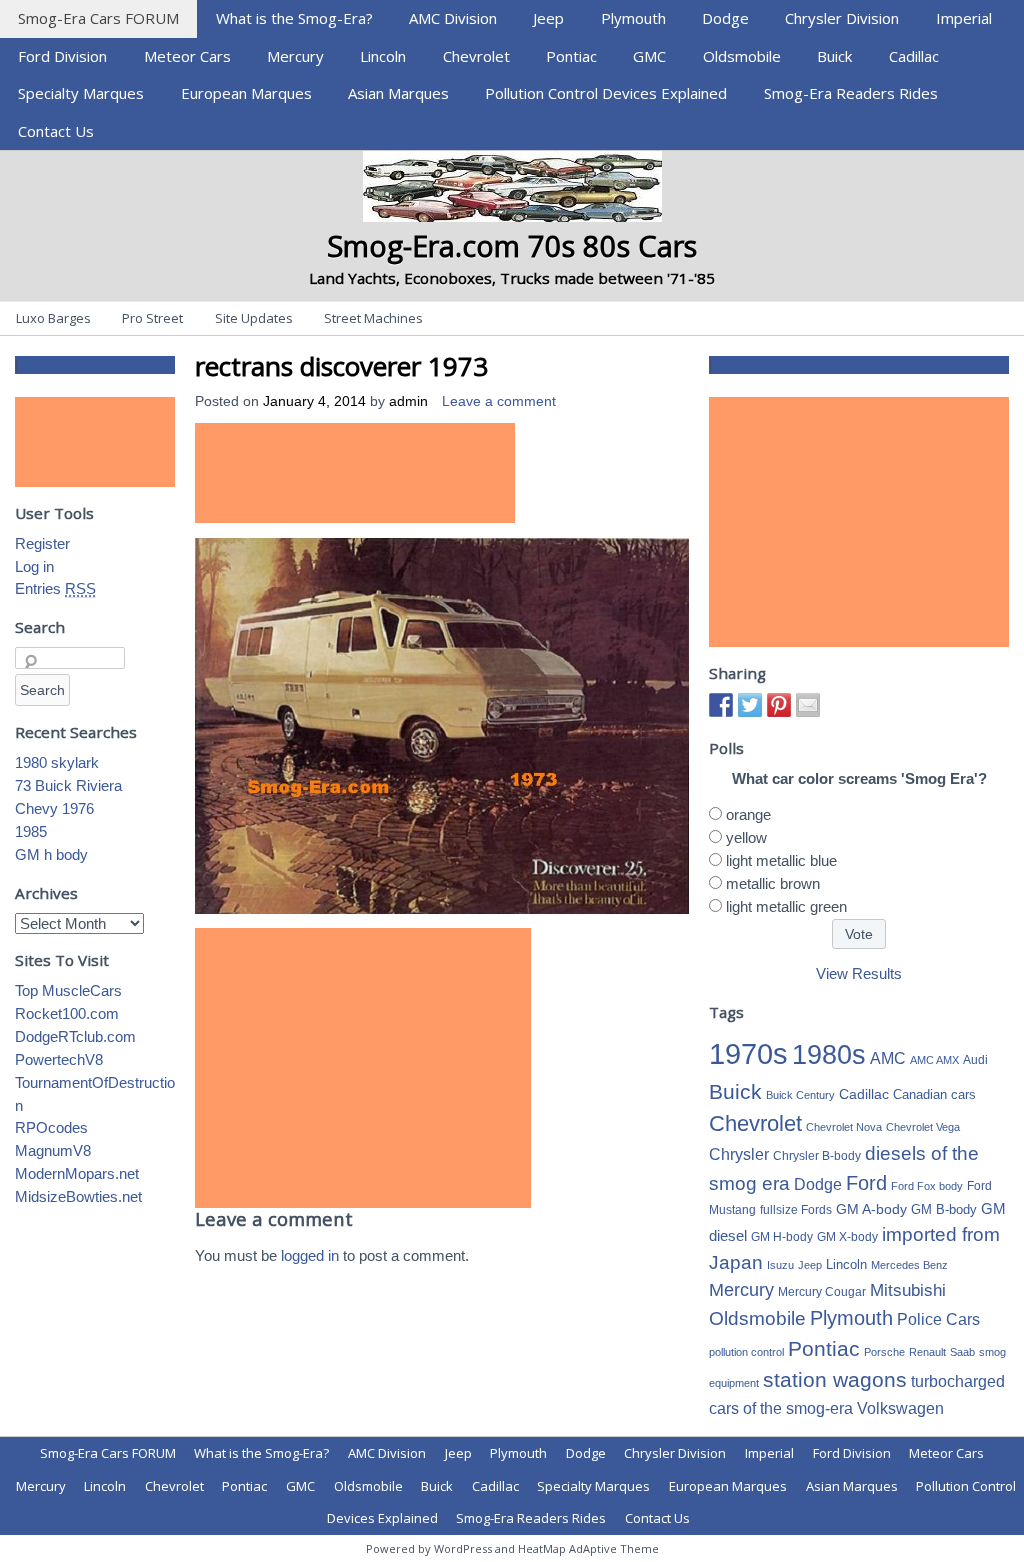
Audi (975, 1060)
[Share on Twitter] (750, 705)
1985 (31, 831)
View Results (859, 973)
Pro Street (152, 318)
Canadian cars (934, 1094)
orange (748, 814)
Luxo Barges (53, 318)
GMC (649, 56)
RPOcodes (51, 1127)
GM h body (51, 854)
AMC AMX (934, 1060)
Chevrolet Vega (923, 1127)
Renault (927, 1352)
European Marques (246, 93)
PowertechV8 (59, 1059)
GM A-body (871, 1209)
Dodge (725, 18)
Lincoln (383, 56)
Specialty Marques (81, 93)
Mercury (295, 56)
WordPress (463, 1548)
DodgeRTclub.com (75, 1036)
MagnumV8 (53, 1150)
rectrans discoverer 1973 (341, 366)
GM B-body (944, 1209)
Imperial (964, 18)
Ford (866, 1183)
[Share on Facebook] (721, 705)
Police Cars (938, 1319)
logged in (310, 1255)
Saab (962, 1352)
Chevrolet (476, 56)
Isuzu (780, 1265)
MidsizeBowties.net (78, 1196)
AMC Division (453, 18)
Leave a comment (499, 401)
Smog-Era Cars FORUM (98, 18)
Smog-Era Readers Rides (851, 93)
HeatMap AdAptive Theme (588, 1548)
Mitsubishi (908, 1290)
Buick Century (800, 1095)
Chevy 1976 (54, 808)
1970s (748, 1053)
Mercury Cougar (822, 1292)
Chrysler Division (842, 18)
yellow (746, 837)
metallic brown (773, 883)
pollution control (746, 1352)
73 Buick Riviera (68, 785)
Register (42, 543)
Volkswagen (900, 1408)
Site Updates (254, 318)
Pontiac (571, 56)
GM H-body (782, 1237)
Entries (55, 588)
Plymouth (633, 18)
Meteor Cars (187, 56)
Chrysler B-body (817, 1156)
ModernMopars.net (77, 1173)
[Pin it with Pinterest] (779, 705)
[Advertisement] (355, 473)
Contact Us (56, 131)
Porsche (884, 1352)
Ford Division (62, 56)
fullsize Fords (796, 1210)
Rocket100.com (67, 1013)
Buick (834, 56)
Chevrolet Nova (844, 1127)
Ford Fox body (927, 1186)
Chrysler (739, 1154)
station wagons (835, 1380)
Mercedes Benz (909, 1265)
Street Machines (373, 318)
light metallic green (786, 906)
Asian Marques (398, 93)
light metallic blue (781, 860)
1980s (829, 1054)
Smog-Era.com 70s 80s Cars (512, 245)
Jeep (548, 18)
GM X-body (847, 1237)
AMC (888, 1058)
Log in (34, 566)
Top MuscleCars (68, 990)
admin (408, 401)
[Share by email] (808, 705)
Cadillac (914, 56)
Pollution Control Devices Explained (606, 93)
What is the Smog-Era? (294, 18)
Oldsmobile (742, 56)
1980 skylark (57, 762)
